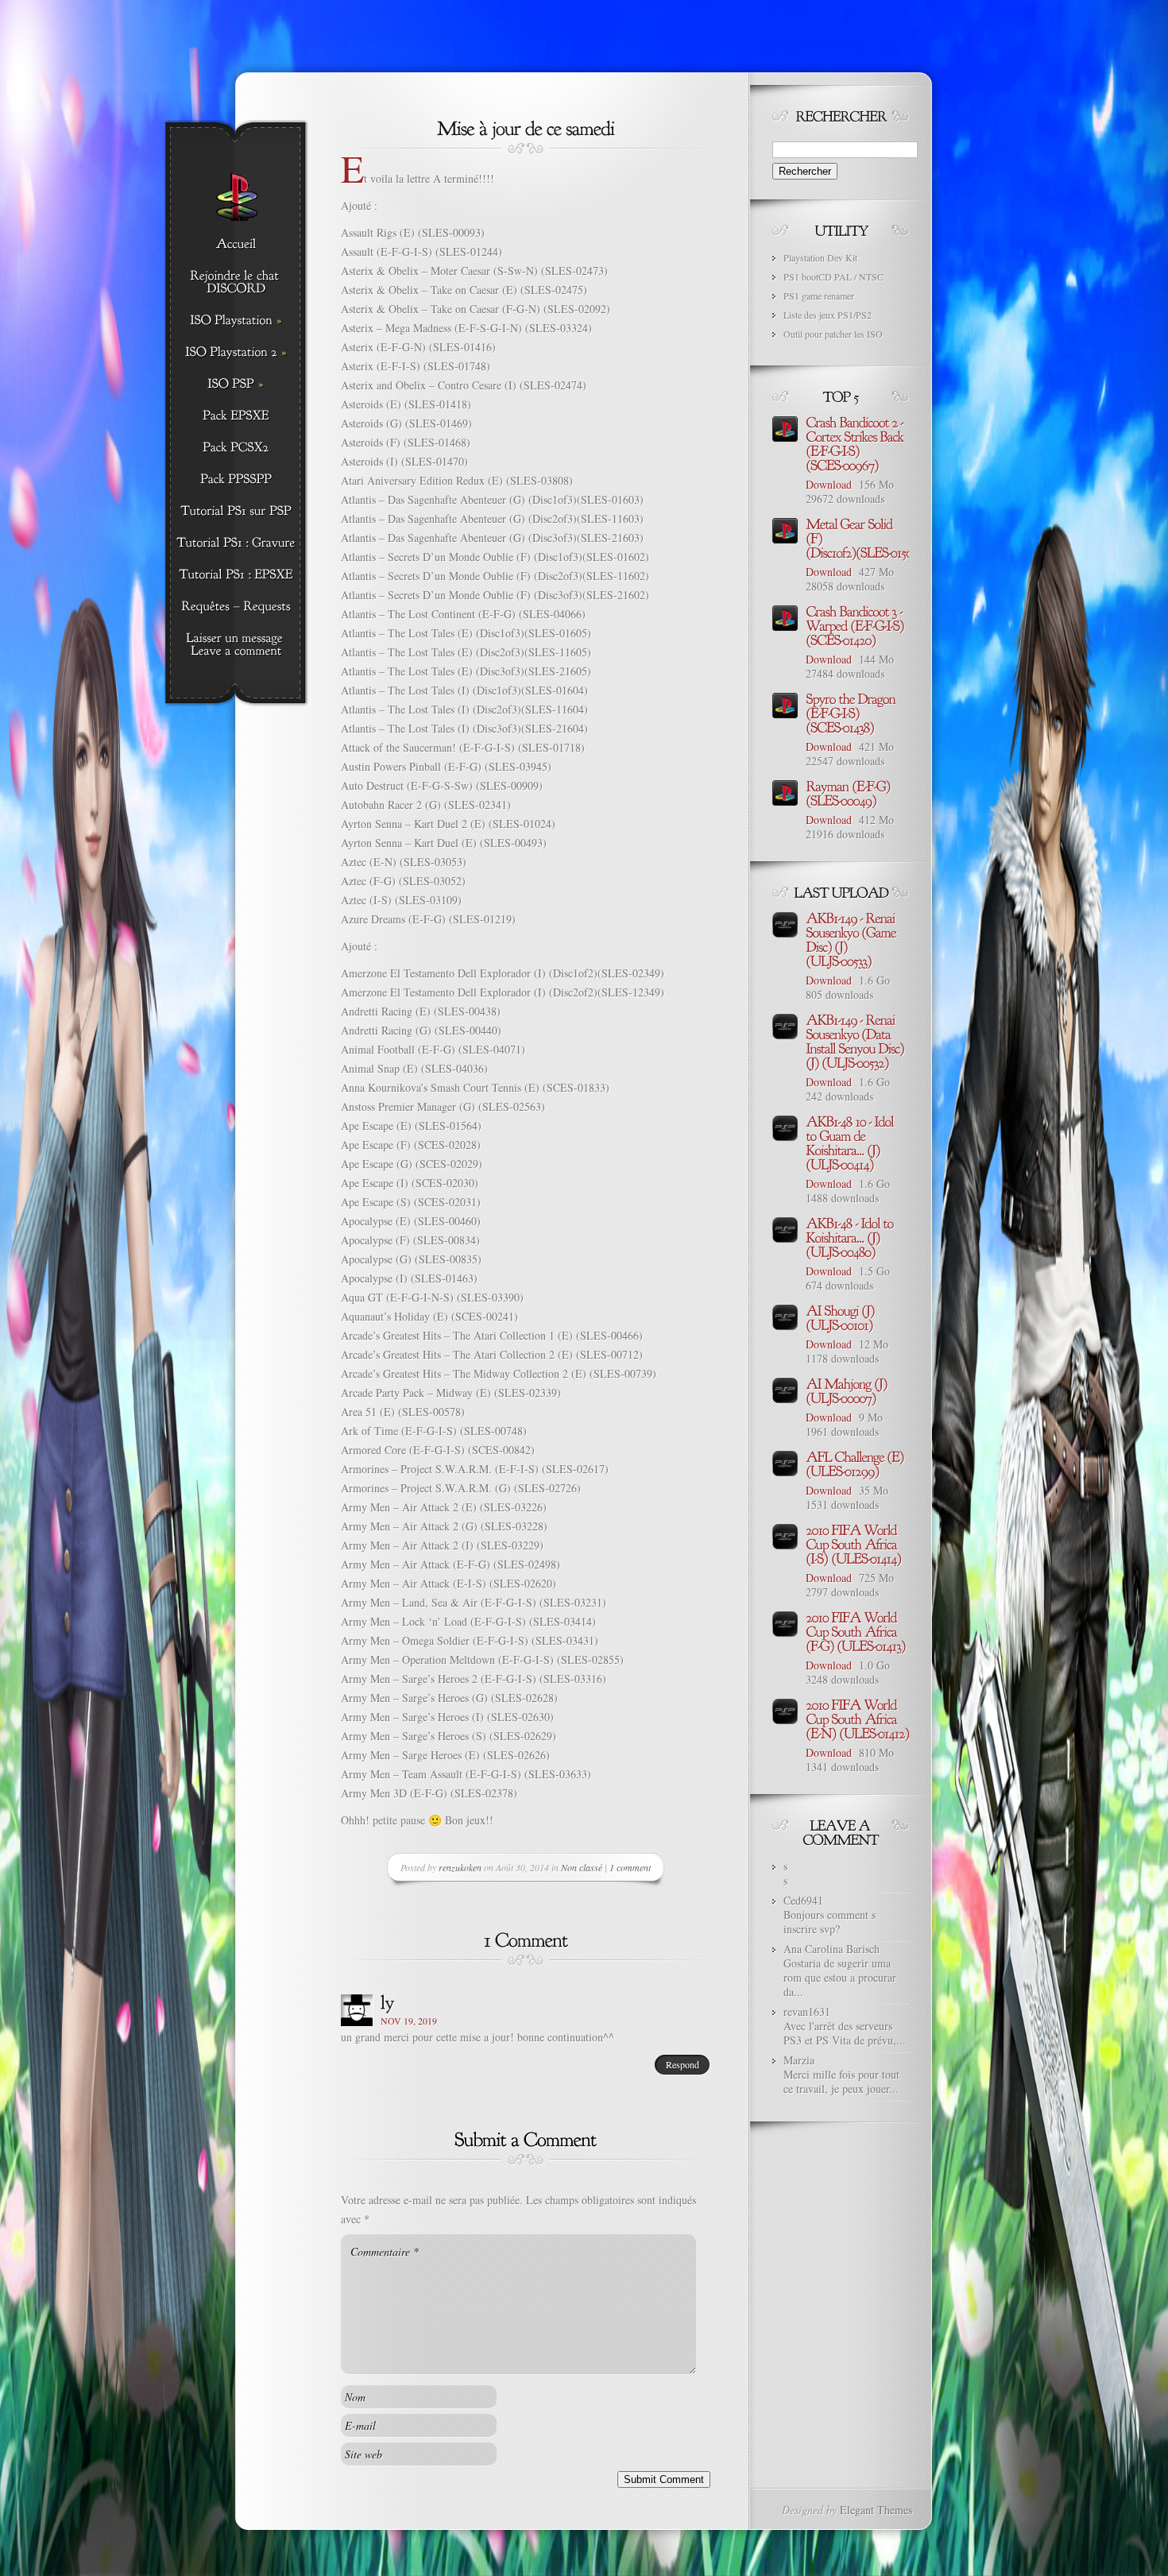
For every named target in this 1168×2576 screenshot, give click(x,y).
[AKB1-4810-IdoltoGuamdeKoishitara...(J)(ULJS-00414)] (851, 1142)
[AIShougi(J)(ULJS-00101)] (841, 1317)
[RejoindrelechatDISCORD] (236, 283)
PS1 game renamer (819, 296)
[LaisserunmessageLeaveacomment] (236, 645)
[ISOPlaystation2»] (236, 353)
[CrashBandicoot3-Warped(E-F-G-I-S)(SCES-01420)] (856, 625)
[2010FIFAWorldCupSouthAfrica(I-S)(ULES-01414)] (853, 1543)
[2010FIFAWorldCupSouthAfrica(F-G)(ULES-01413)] (856, 1630)
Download (829, 484)
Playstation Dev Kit (820, 257)
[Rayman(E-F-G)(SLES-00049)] (849, 792)
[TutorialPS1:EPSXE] (236, 575)
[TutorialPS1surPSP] (236, 512)
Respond (683, 2064)
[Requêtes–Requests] (236, 607)
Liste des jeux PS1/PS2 (828, 315)
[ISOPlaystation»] (236, 321)
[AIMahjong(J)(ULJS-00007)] (848, 1390)
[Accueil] (236, 245)
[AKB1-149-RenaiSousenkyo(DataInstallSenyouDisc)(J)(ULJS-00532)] (856, 1040)
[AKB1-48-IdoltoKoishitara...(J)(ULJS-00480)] (851, 1236)
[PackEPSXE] (236, 416)
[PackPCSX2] (236, 448)
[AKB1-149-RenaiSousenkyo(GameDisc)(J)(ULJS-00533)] (852, 938)
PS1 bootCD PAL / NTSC (833, 277)
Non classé (582, 1867)
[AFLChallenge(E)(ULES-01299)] (856, 1463)
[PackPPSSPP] (236, 480)
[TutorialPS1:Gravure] (236, 543)
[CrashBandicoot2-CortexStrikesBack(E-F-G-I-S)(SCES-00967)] (856, 443)
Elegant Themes (876, 2510)
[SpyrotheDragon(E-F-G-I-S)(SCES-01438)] (852, 712)
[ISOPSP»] (236, 385)
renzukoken (460, 1867)
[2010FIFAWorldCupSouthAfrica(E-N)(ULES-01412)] (857, 1718)
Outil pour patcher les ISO (833, 334)
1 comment (630, 1867)
